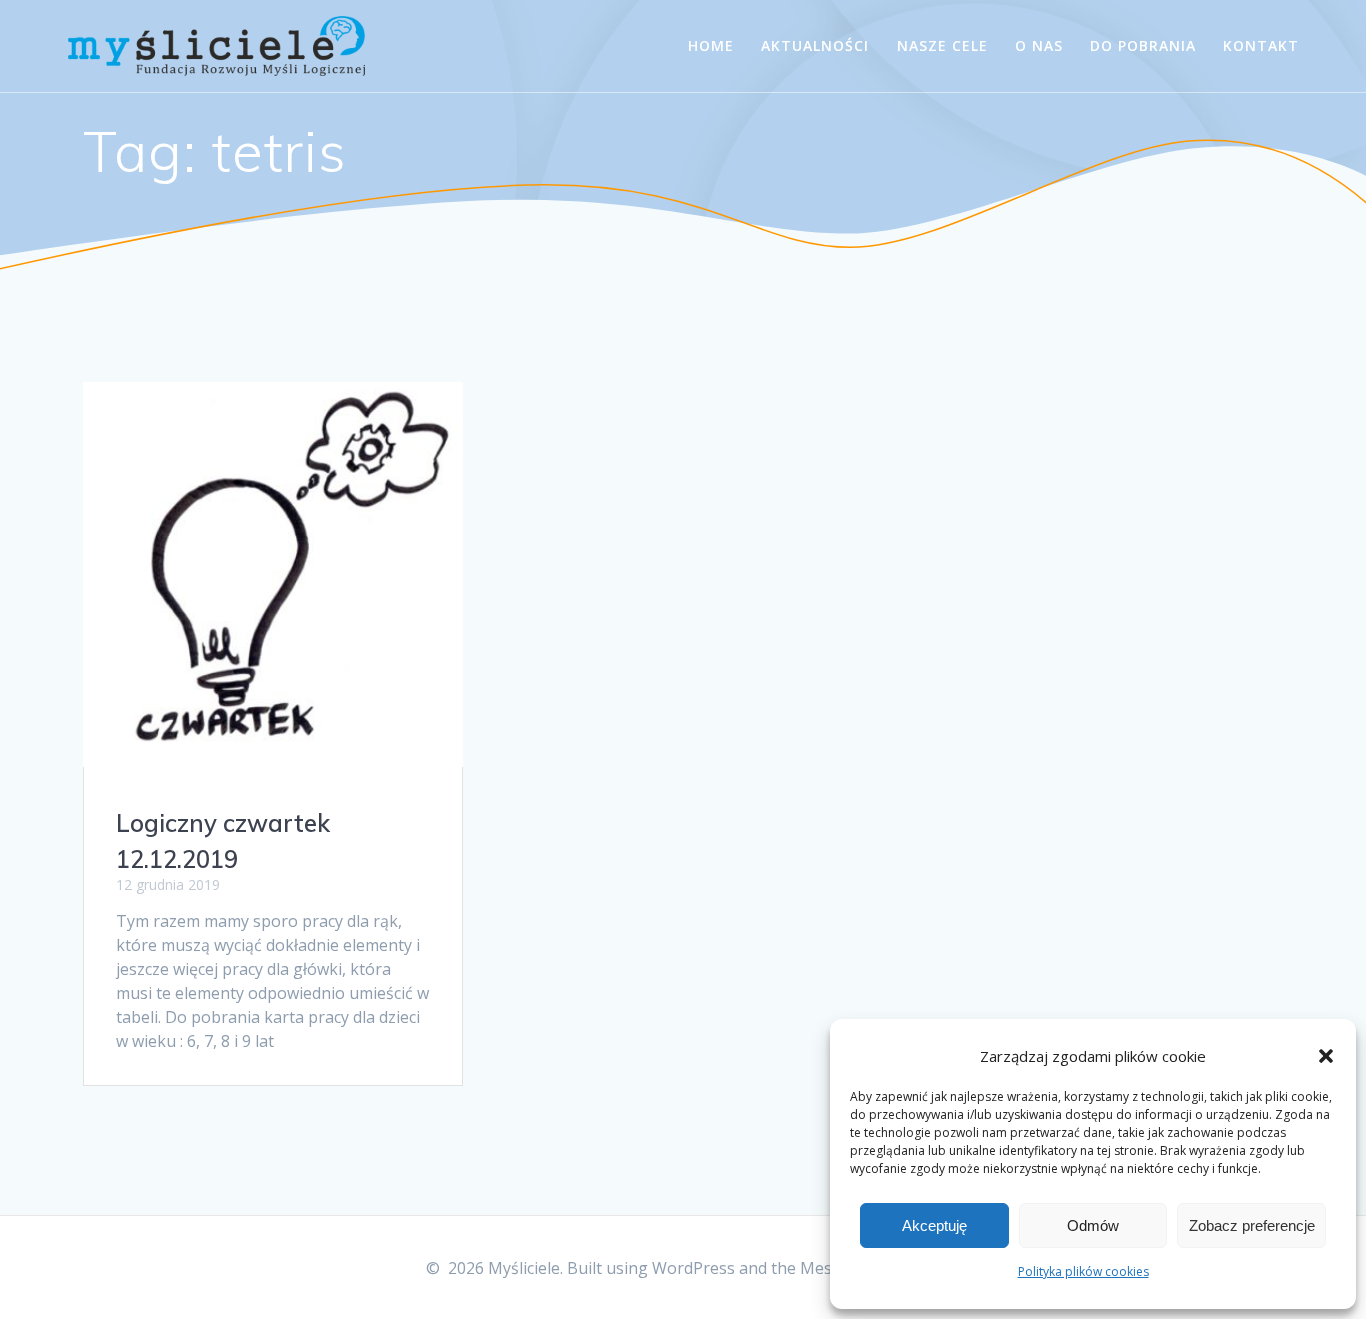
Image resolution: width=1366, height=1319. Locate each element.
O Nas (1039, 45)
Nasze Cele (942, 45)
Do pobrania (1143, 45)
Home (711, 45)
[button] (1326, 1056)
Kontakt (1261, 45)
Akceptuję (934, 1225)
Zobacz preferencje (1252, 1225)
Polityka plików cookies (1083, 1271)
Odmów (1093, 1225)
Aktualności (815, 45)
